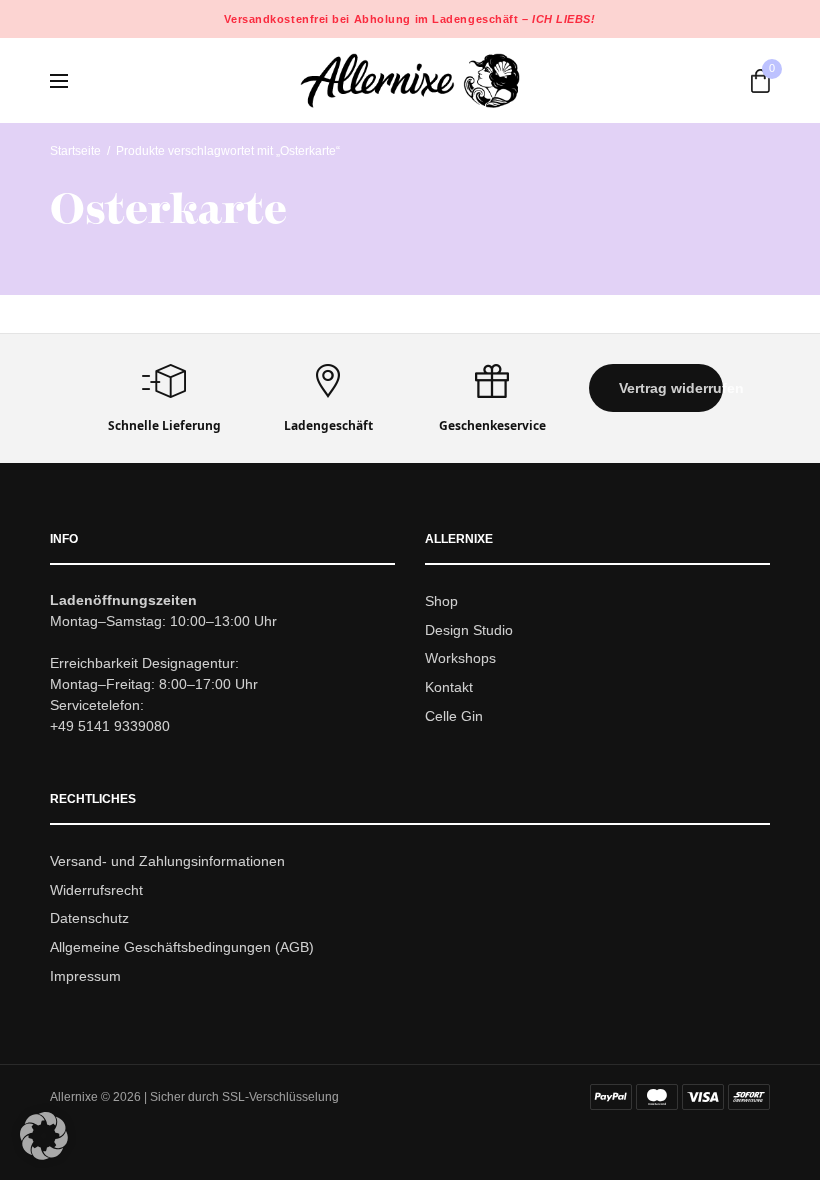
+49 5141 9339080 (110, 726)
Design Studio (469, 630)
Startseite (75, 151)
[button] (656, 388)
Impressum (85, 976)
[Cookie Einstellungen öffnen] (44, 1154)
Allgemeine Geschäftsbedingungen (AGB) (182, 947)
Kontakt (449, 687)
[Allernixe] (410, 80)
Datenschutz (89, 919)
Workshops (460, 659)
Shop (441, 601)
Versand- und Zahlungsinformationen (167, 861)
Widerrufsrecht (96, 890)
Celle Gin (454, 716)
